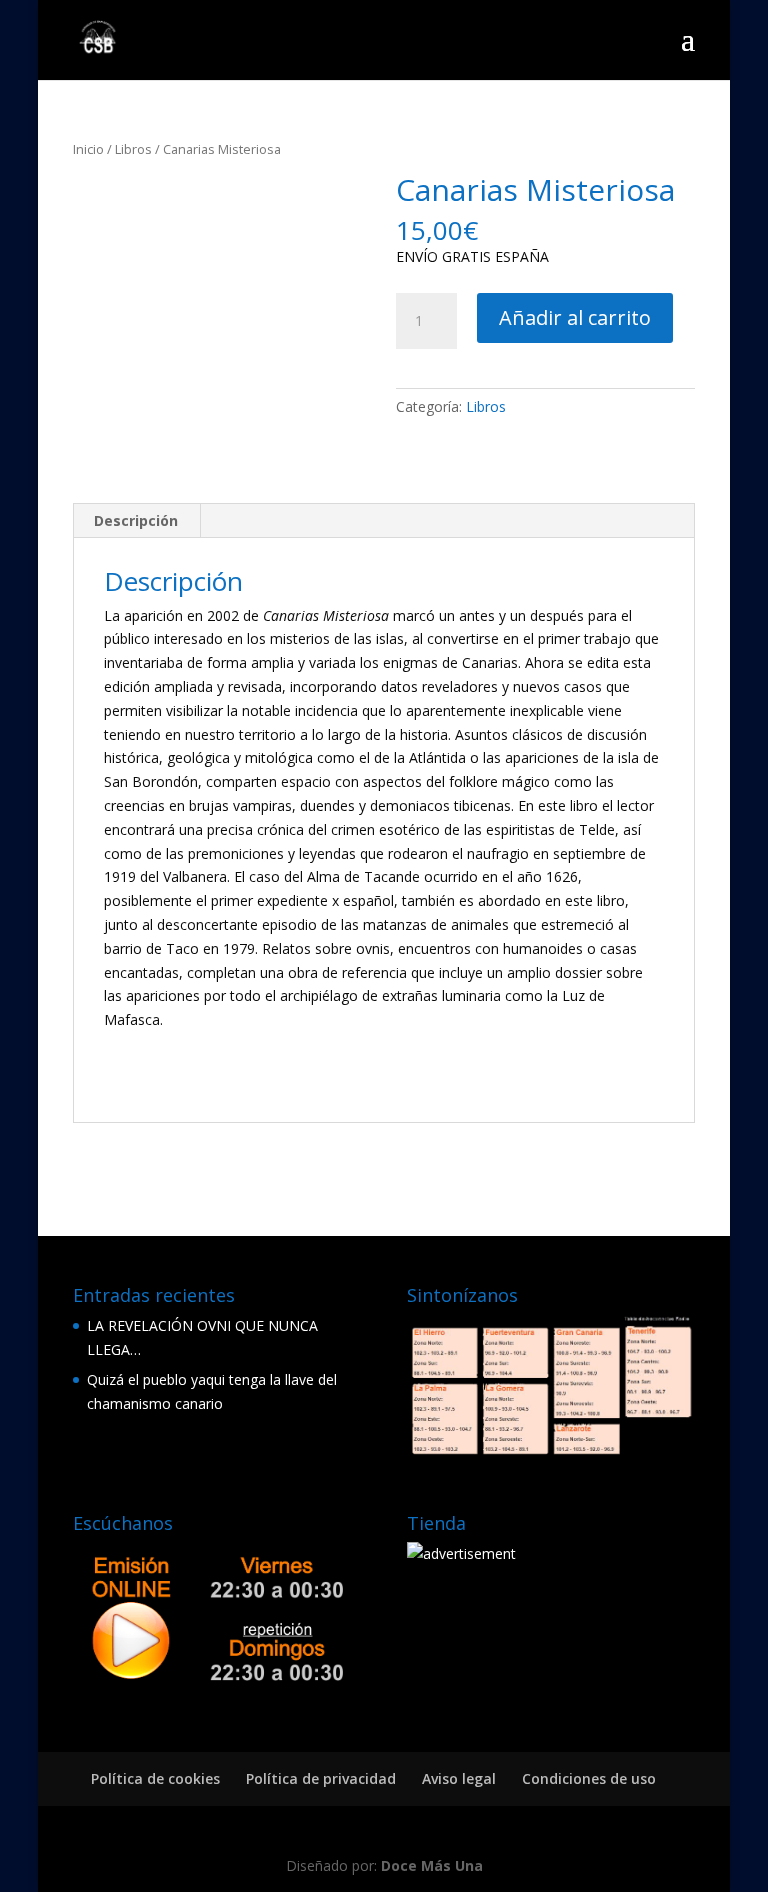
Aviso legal (459, 1778)
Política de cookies (155, 1778)
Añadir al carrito (575, 317)
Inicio (88, 149)
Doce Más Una (432, 1865)
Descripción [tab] (136, 520)
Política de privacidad (321, 1778)
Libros (133, 149)
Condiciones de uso (589, 1778)
